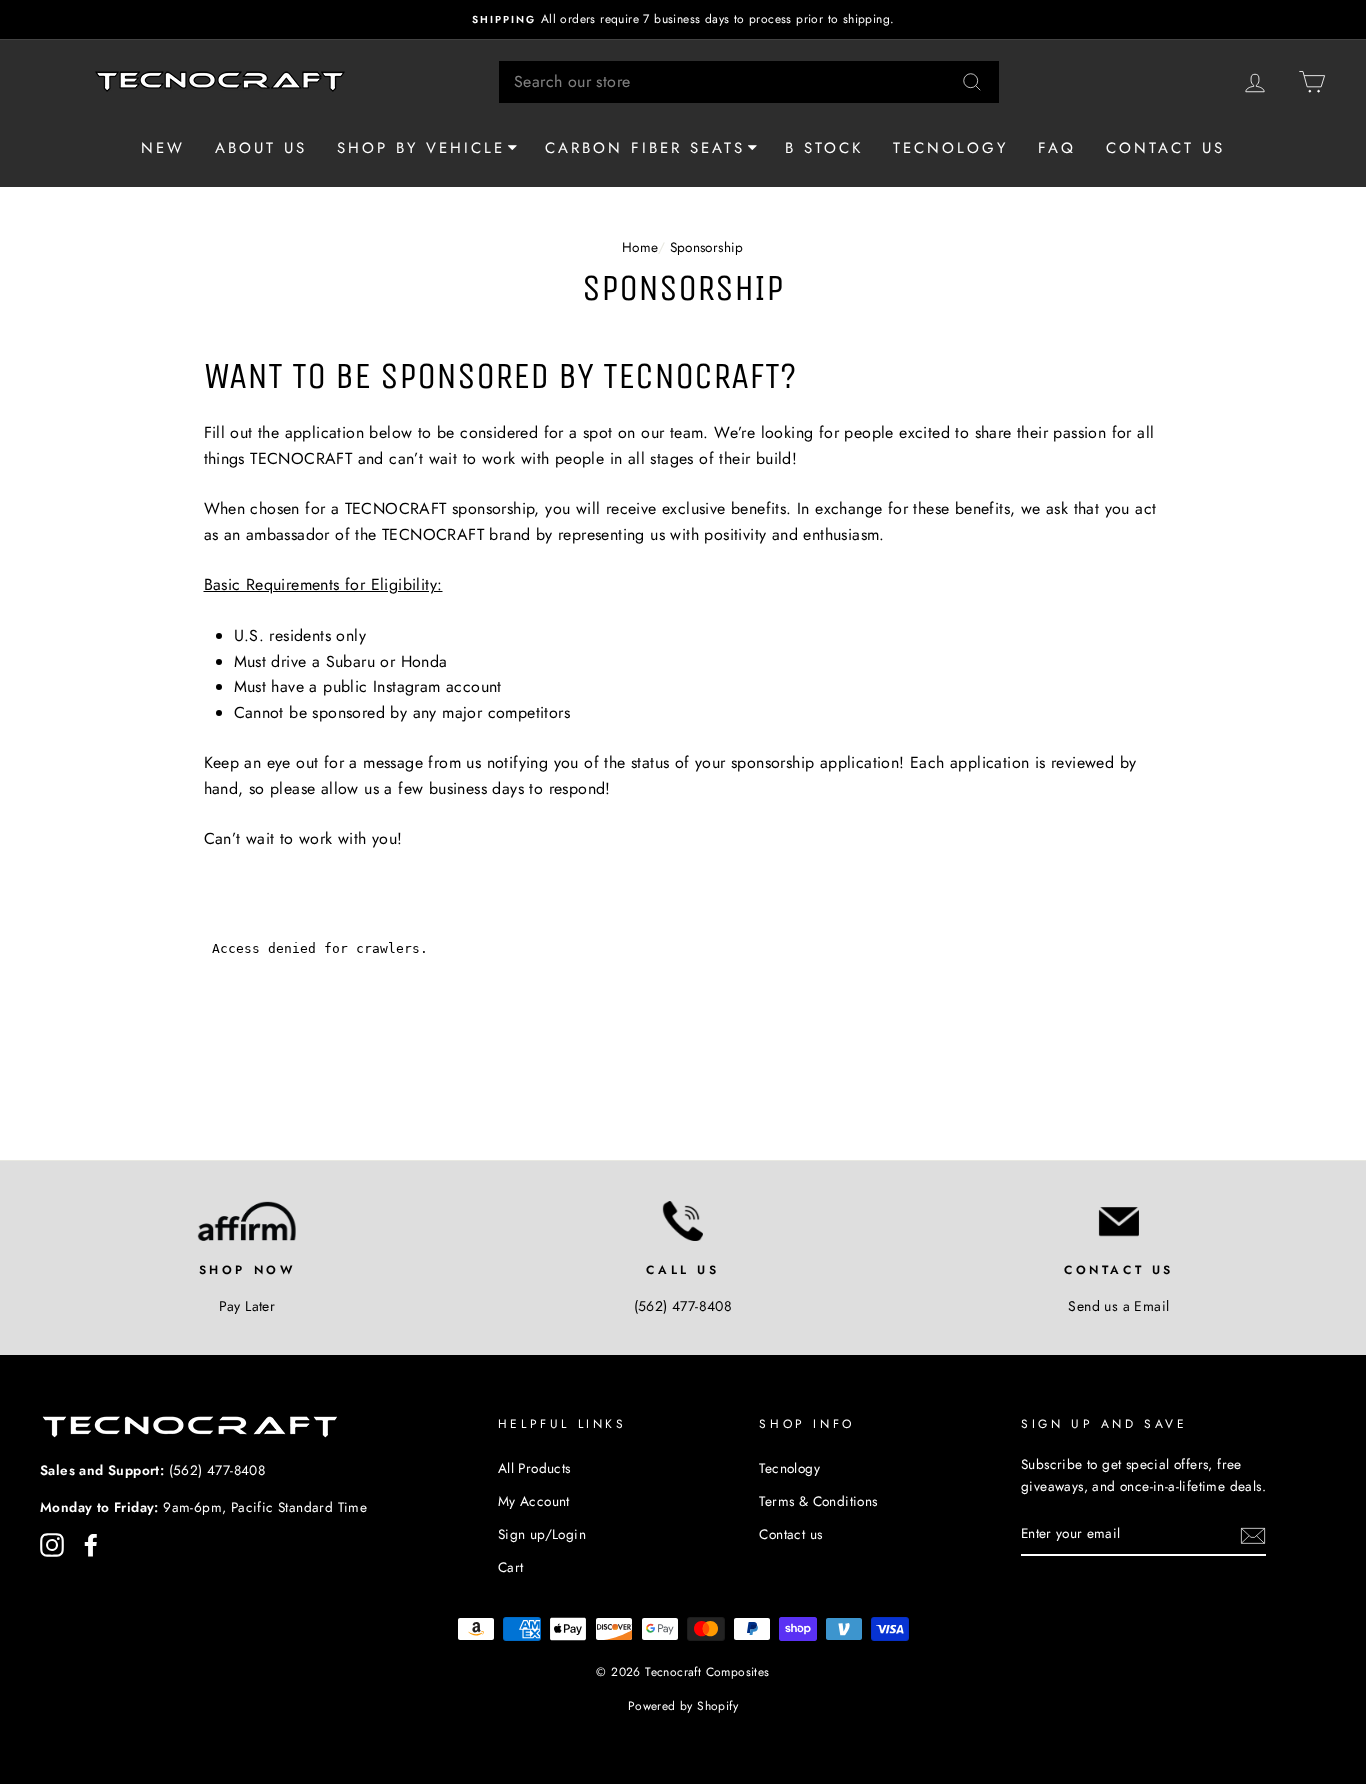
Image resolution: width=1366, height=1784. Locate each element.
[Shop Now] (247, 1221)
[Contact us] (1119, 1221)
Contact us (1165, 148)
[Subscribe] (1253, 1534)
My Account (534, 1501)
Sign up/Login (542, 1534)
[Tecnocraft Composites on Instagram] (52, 1545)
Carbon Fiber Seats (645, 148)
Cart (511, 1567)
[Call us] (683, 1221)
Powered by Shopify (683, 1706)
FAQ (1057, 148)
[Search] (972, 82)
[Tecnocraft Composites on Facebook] (91, 1545)
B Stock (824, 148)
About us (261, 148)
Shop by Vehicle (421, 148)
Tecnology (950, 148)
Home (640, 247)
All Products (534, 1468)
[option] (683, 19)
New (163, 148)
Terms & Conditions (818, 1501)
